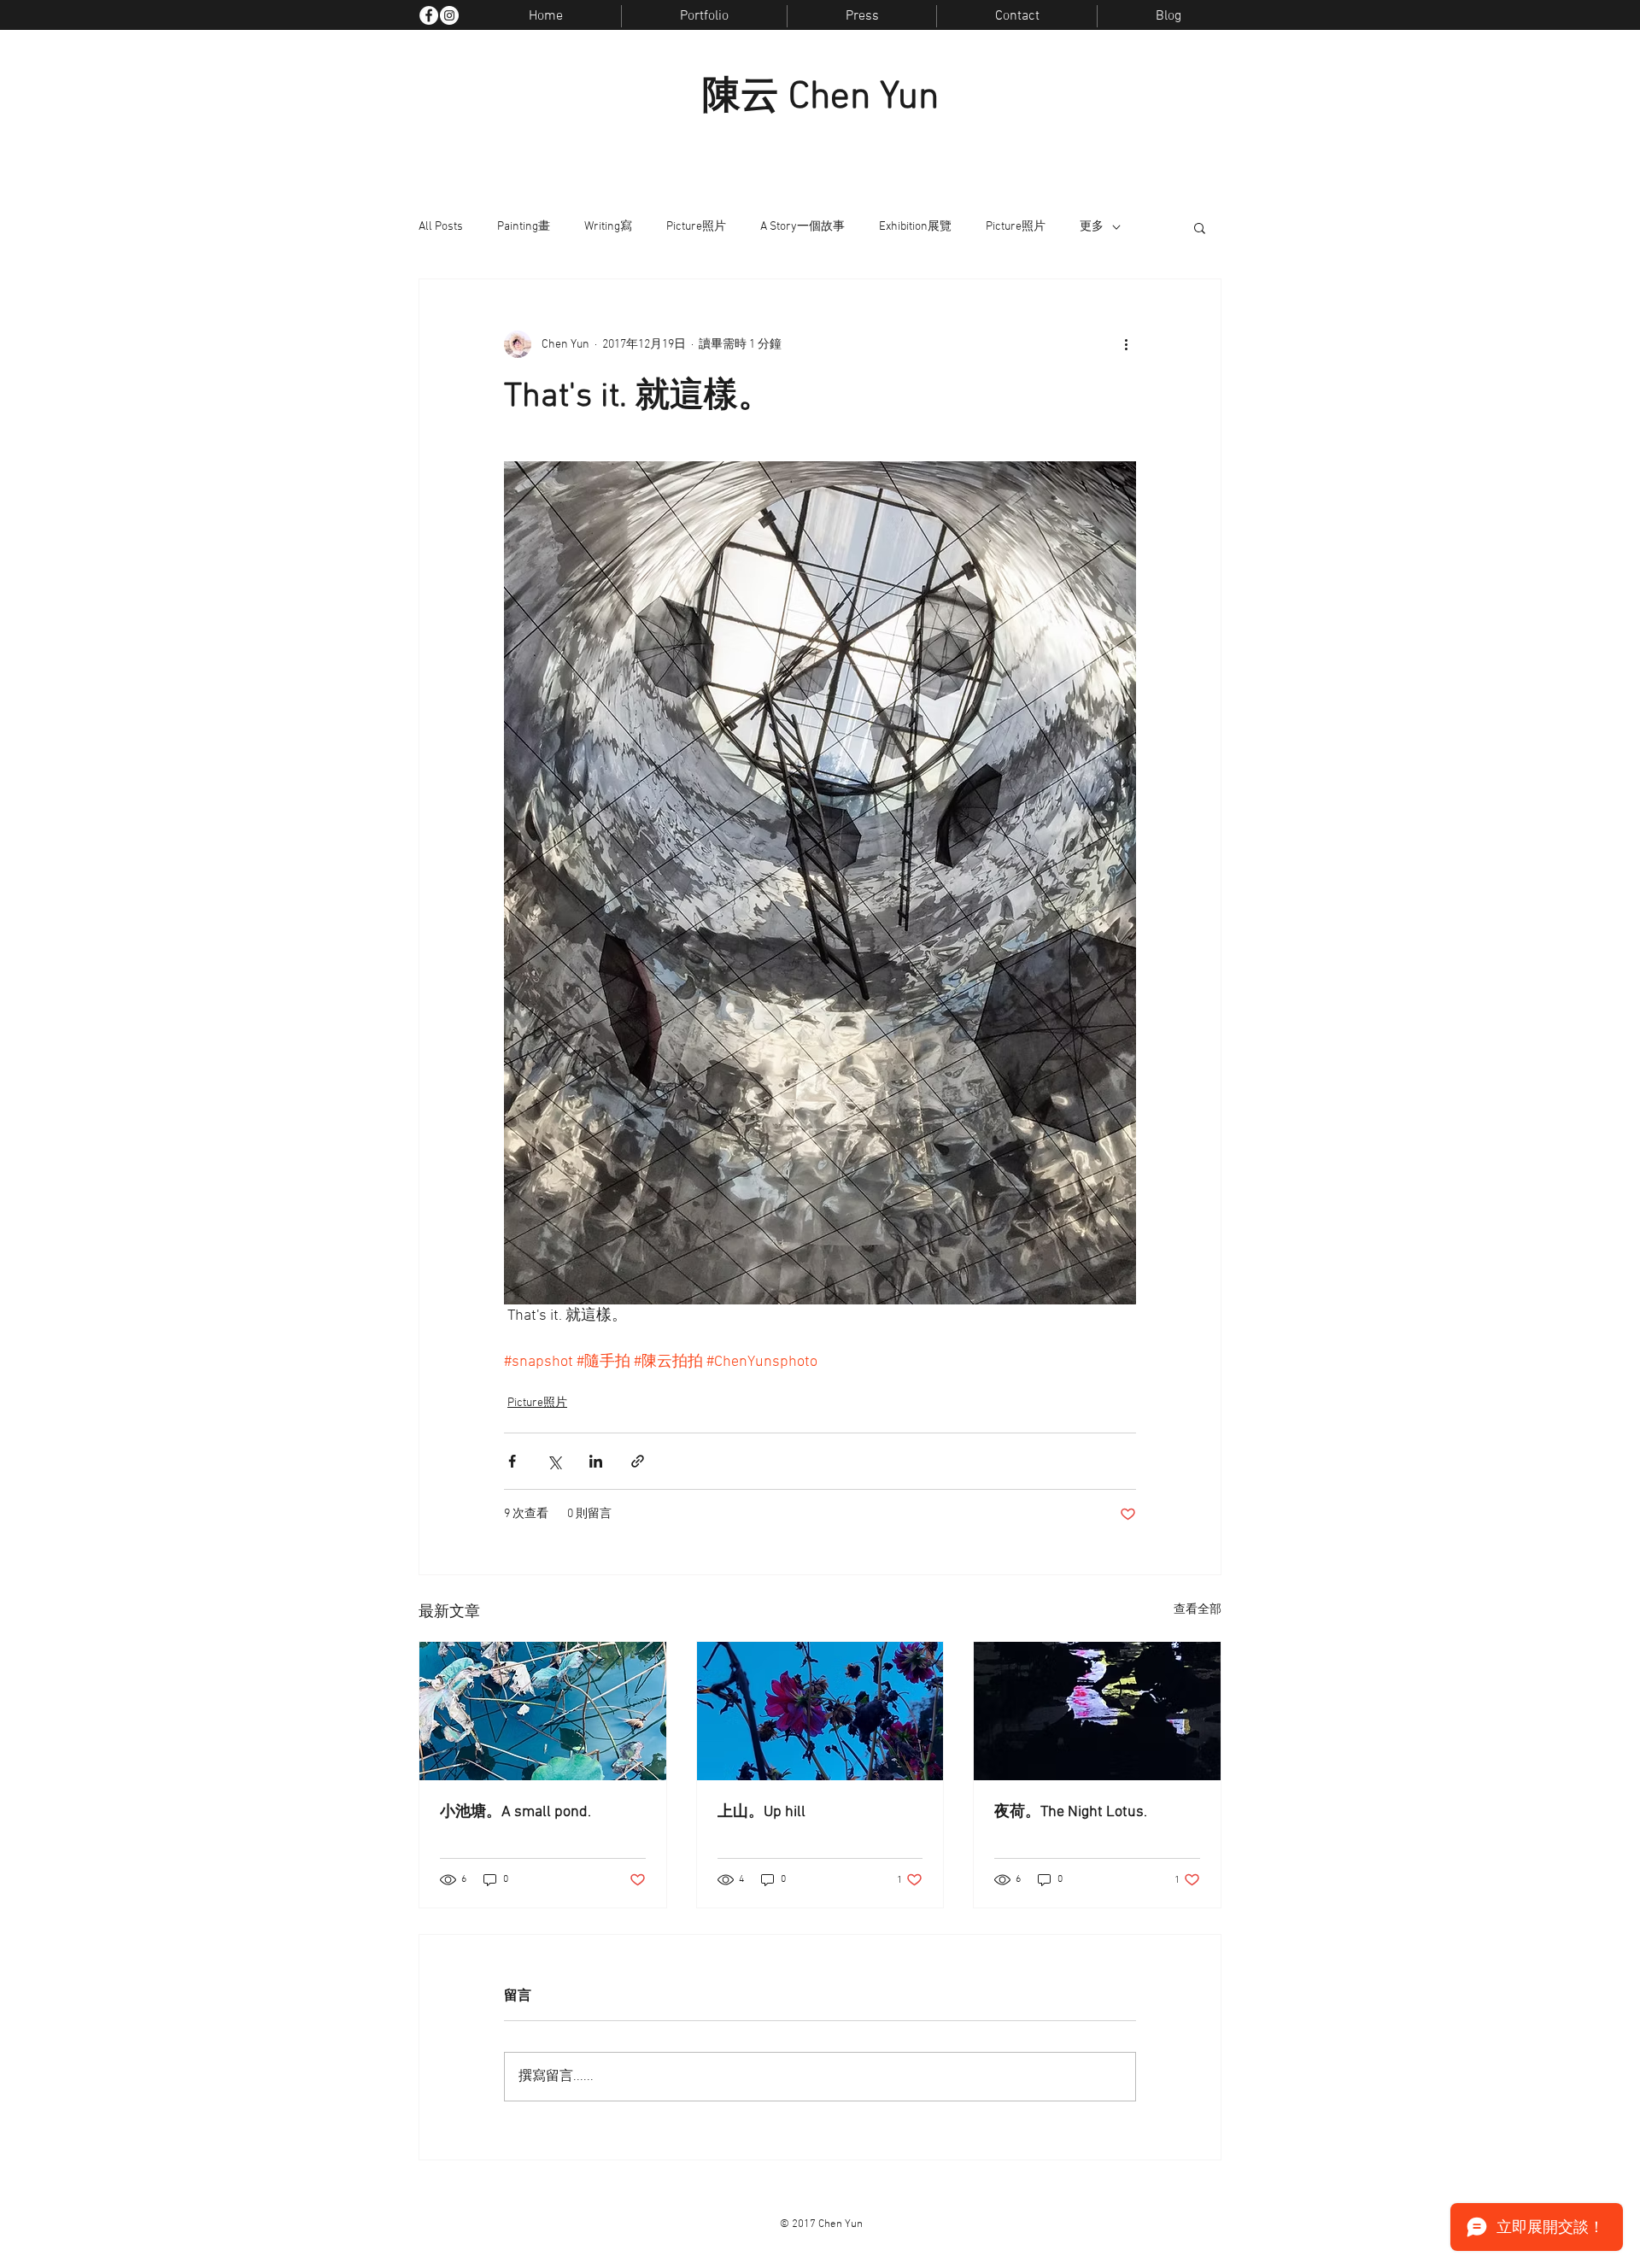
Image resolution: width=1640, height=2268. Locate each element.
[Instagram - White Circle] (449, 15)
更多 (1092, 227)
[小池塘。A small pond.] (543, 1711)
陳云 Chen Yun (820, 98)
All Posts (441, 227)
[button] (1200, 227)
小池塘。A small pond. (515, 1812)
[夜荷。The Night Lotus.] (1097, 1711)
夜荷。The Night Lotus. (1071, 1812)
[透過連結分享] (638, 1461)
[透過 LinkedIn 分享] (596, 1461)
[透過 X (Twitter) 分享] (554, 1461)
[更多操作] (1126, 344)
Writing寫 (608, 227)
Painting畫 (524, 227)
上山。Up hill (761, 1812)
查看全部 (1198, 1610)
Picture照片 (696, 227)
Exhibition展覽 (915, 227)
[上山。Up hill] (820, 1711)
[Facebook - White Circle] (429, 15)
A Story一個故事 (802, 227)
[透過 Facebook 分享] (512, 1461)
